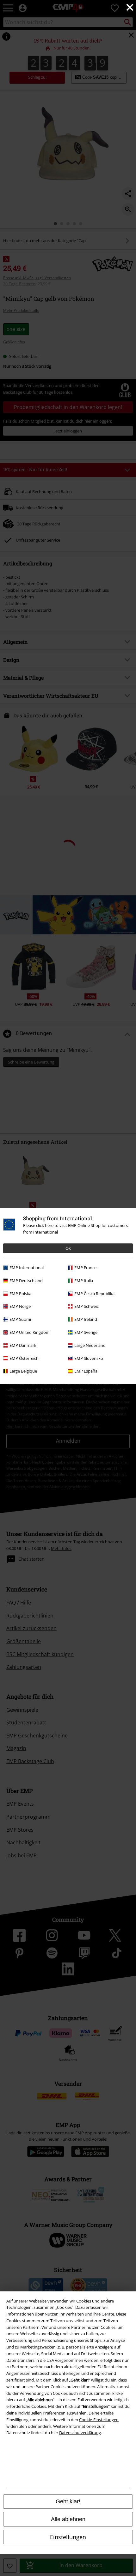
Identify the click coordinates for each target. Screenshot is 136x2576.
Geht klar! (68, 2501)
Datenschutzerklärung (80, 2433)
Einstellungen (68, 2537)
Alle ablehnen (68, 2519)
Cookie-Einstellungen (99, 2420)
